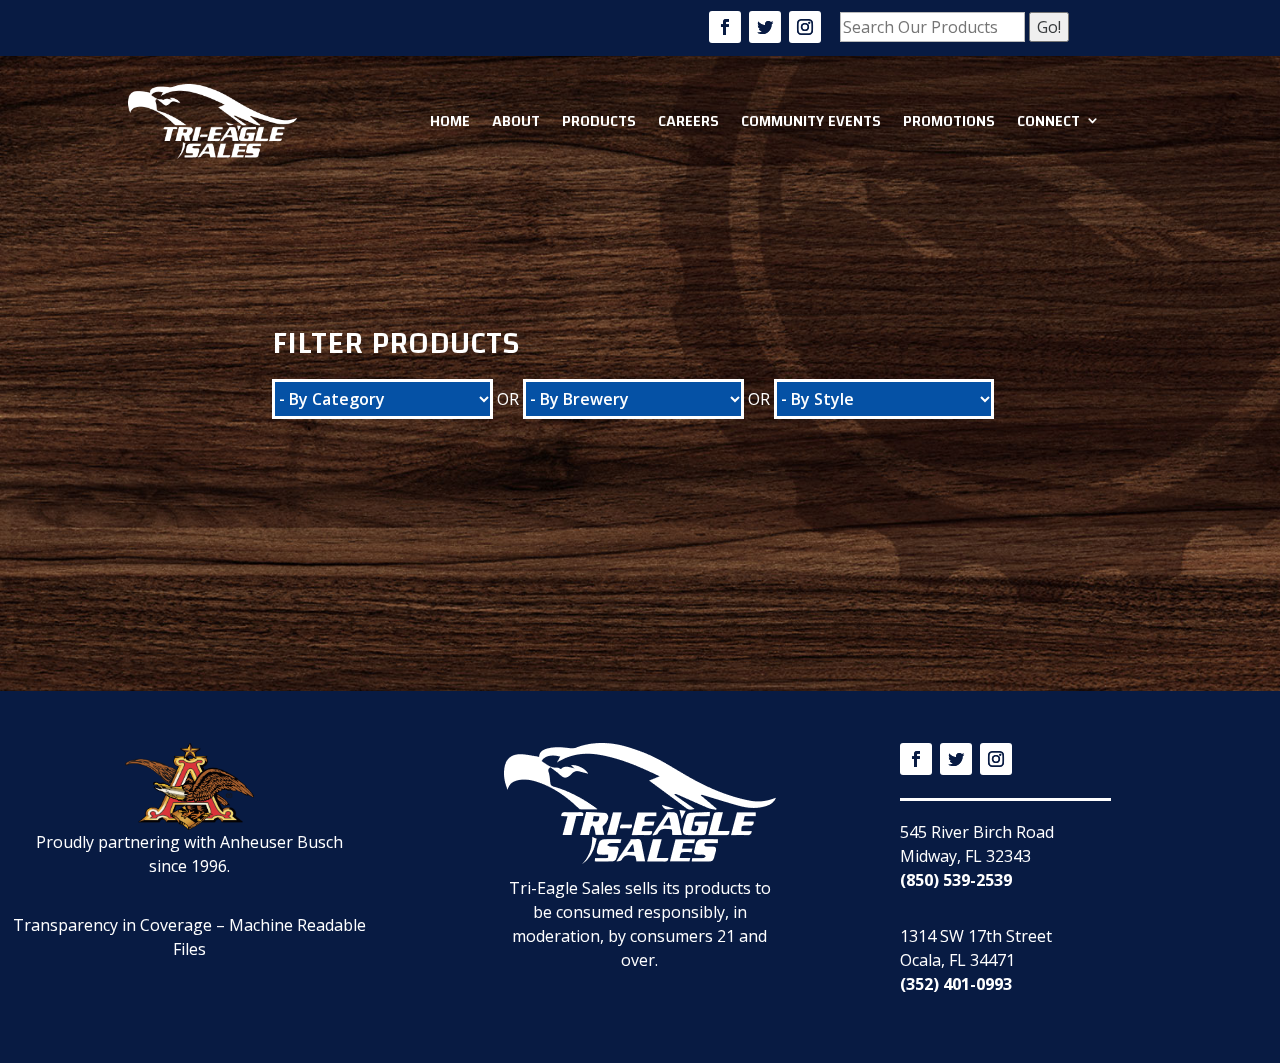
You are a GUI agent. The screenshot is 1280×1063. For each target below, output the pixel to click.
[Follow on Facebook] (725, 27)
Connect (1048, 121)
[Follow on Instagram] (805, 27)
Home (450, 121)
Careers (688, 121)
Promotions (949, 121)
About (516, 121)
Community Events (811, 121)
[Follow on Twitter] (765, 27)
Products (599, 121)
